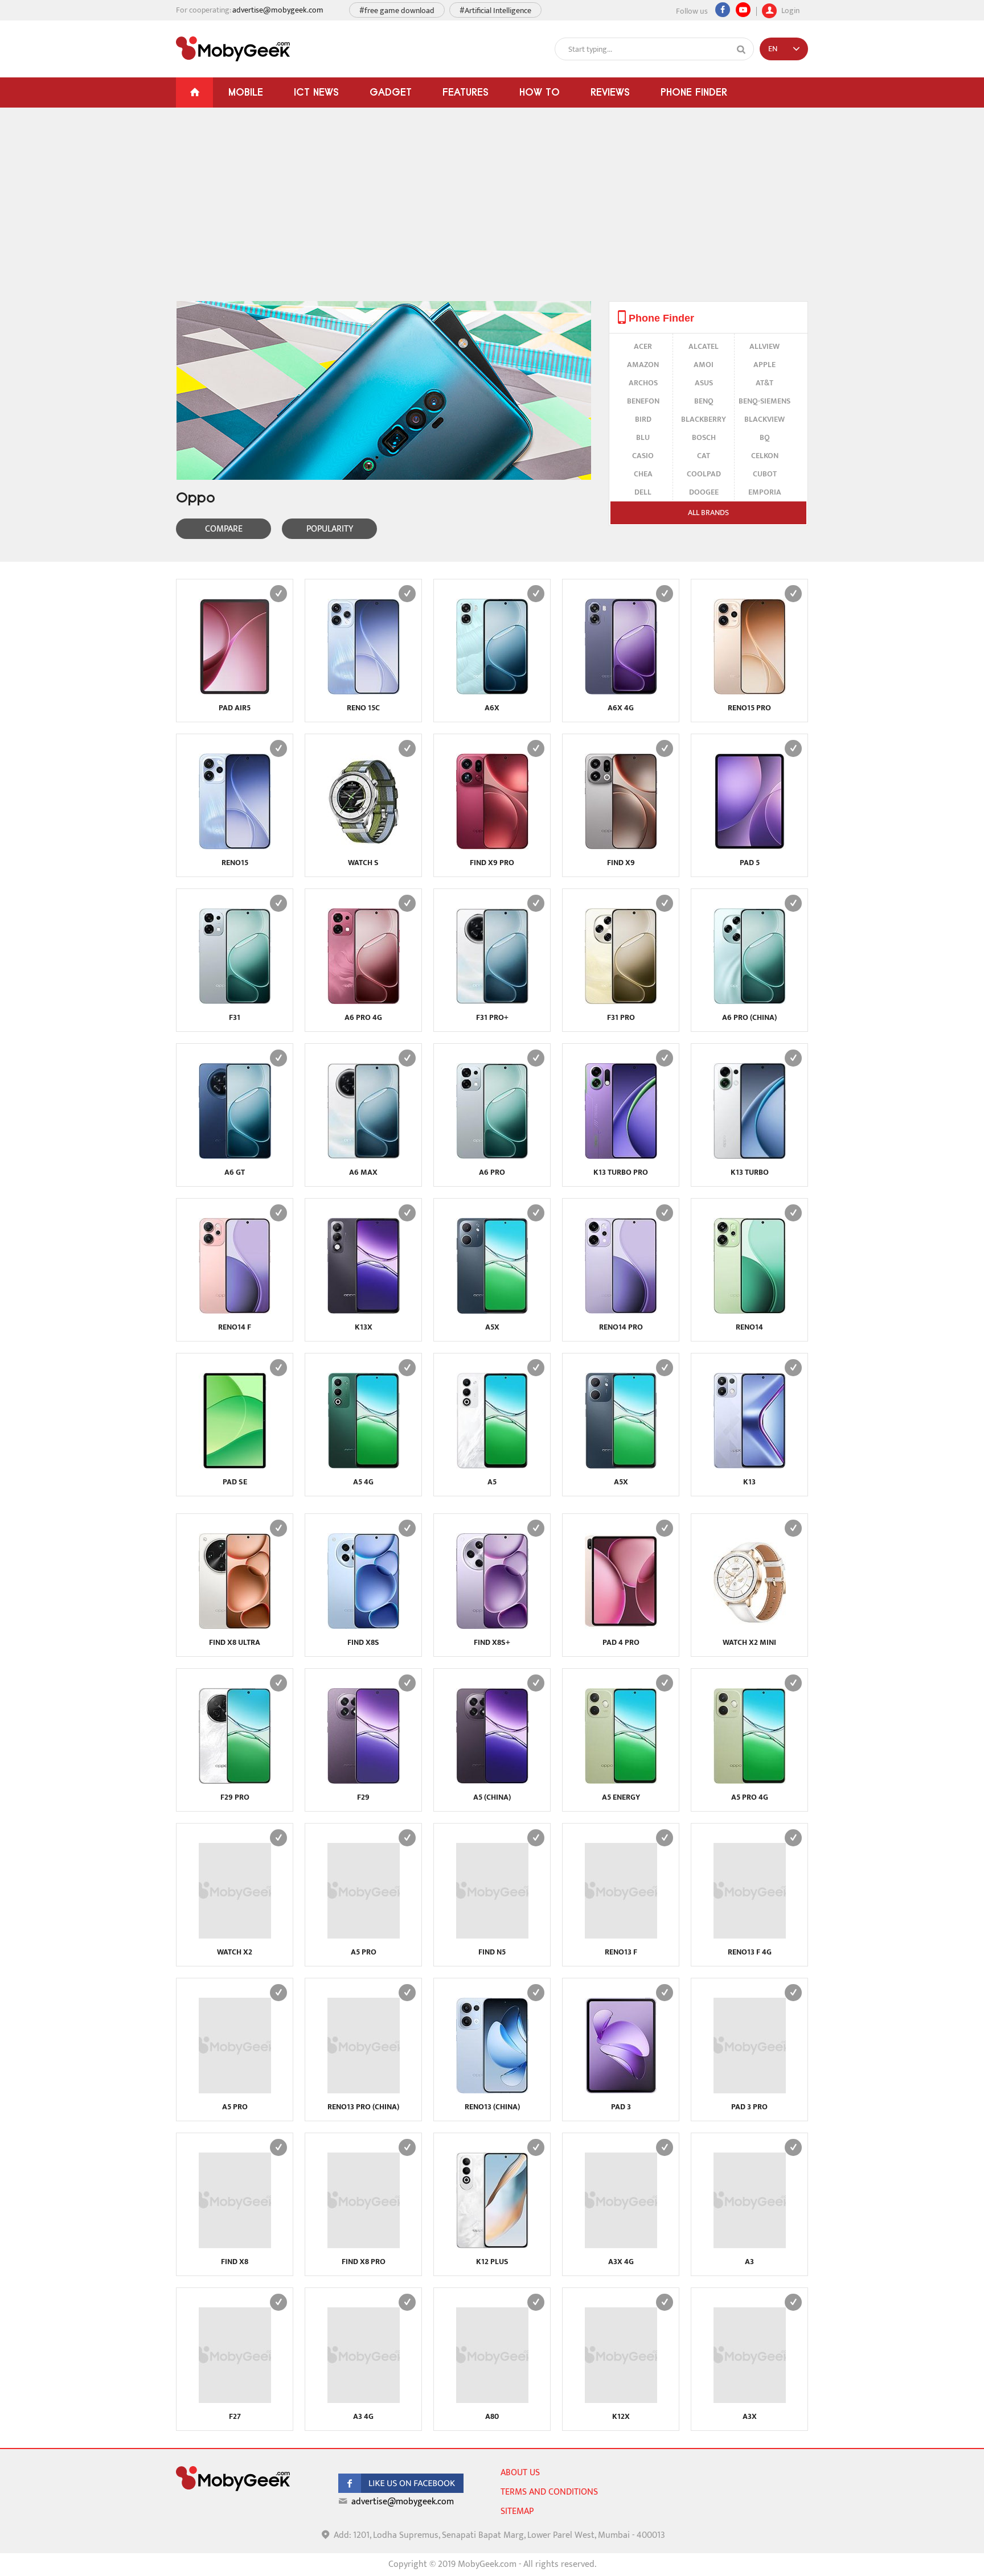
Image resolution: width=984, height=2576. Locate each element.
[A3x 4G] (621, 2246)
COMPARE (224, 529)
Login (790, 9)
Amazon (643, 365)
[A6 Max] (364, 1156)
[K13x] (364, 1311)
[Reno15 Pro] (750, 692)
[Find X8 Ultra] (235, 1626)
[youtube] (743, 10)
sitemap (517, 2511)
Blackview (764, 419)
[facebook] (401, 2490)
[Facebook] (723, 10)
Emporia (765, 492)
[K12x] (621, 2400)
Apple (764, 365)
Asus (704, 383)
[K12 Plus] (492, 2246)
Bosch (704, 437)
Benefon (643, 401)
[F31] (235, 1001)
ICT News (316, 92)
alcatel (704, 346)
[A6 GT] (235, 1156)
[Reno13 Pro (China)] (364, 2091)
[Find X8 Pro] (364, 2246)
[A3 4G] (364, 2400)
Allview (764, 346)
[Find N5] (492, 1936)
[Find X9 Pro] (492, 847)
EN (773, 49)
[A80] (492, 2400)
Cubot (765, 474)
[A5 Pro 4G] (750, 1781)
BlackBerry (704, 419)
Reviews (610, 92)
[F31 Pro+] (492, 1001)
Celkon (765, 456)
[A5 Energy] (621, 1781)
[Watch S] (364, 847)
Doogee (704, 492)
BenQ (704, 401)
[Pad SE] (235, 1466)
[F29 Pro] (235, 1781)
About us (520, 2473)
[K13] (750, 1466)
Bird (643, 419)
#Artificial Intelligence (495, 11)
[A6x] (492, 692)
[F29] (364, 1781)
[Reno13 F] (621, 1936)
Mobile (246, 92)
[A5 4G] (364, 1466)
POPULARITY (330, 529)
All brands (708, 513)
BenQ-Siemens (764, 401)
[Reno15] (235, 847)
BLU (643, 437)
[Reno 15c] (364, 692)
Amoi (704, 365)
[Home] (194, 92)
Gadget (391, 92)
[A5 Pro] (364, 1936)
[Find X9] (621, 847)
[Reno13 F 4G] (750, 1936)
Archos (643, 383)
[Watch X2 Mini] (750, 1626)
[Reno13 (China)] (492, 2091)
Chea (643, 474)
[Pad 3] (621, 2091)
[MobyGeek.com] (233, 49)
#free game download (397, 11)
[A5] (492, 1466)
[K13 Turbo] (750, 1156)
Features (466, 92)
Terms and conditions (549, 2492)
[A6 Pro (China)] (750, 1001)
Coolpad (704, 474)
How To (540, 92)
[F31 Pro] (621, 1001)
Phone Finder (694, 92)
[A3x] (750, 2400)
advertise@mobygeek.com (278, 10)
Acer (643, 346)
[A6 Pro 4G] (364, 1001)
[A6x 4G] (621, 692)
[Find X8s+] (492, 1626)
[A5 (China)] (492, 1781)
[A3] (750, 2246)
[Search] (741, 50)
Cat (704, 456)
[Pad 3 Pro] (750, 2091)
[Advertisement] (492, 216)
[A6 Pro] (492, 1156)
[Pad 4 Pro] (621, 1626)
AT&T (764, 383)
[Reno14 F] (235, 1311)
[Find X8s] (364, 1626)
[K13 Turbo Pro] (621, 1156)
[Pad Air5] (235, 692)
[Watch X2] (235, 1936)
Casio (643, 456)
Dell (643, 492)
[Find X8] (235, 2246)
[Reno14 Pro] (621, 1311)
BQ (765, 437)
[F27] (235, 2400)
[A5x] (492, 1311)
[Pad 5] (750, 847)
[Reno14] (750, 1311)
